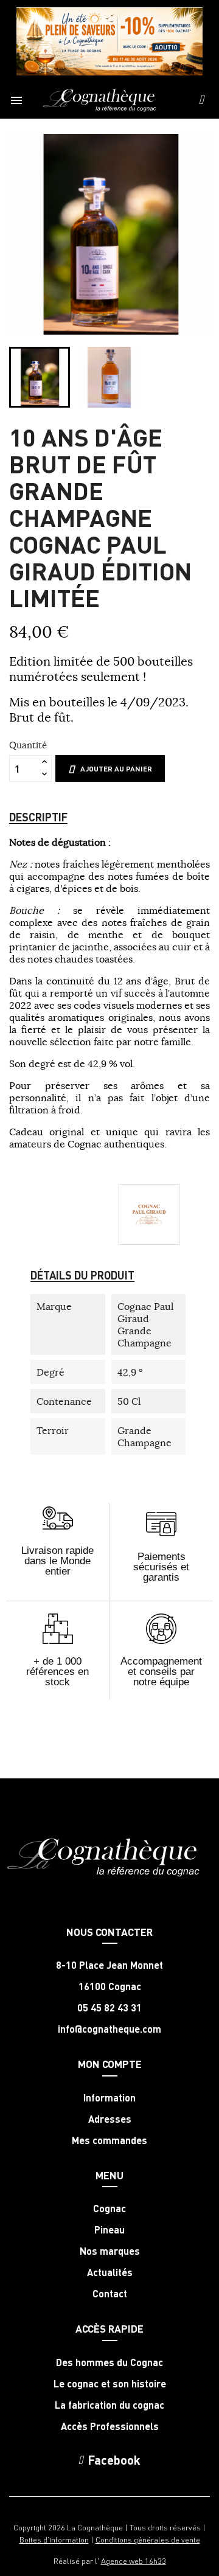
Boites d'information (54, 2539)
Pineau (109, 2230)
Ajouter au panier (116, 769)
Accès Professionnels (110, 2426)
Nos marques (110, 2251)
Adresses (110, 2119)
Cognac (109, 2209)
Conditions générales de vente (148, 2539)
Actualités (110, 2272)
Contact (110, 2294)
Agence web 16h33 (134, 2560)
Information (109, 2098)
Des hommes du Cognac (109, 2362)
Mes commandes (109, 2140)
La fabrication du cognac (109, 2405)
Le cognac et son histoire (110, 2384)
